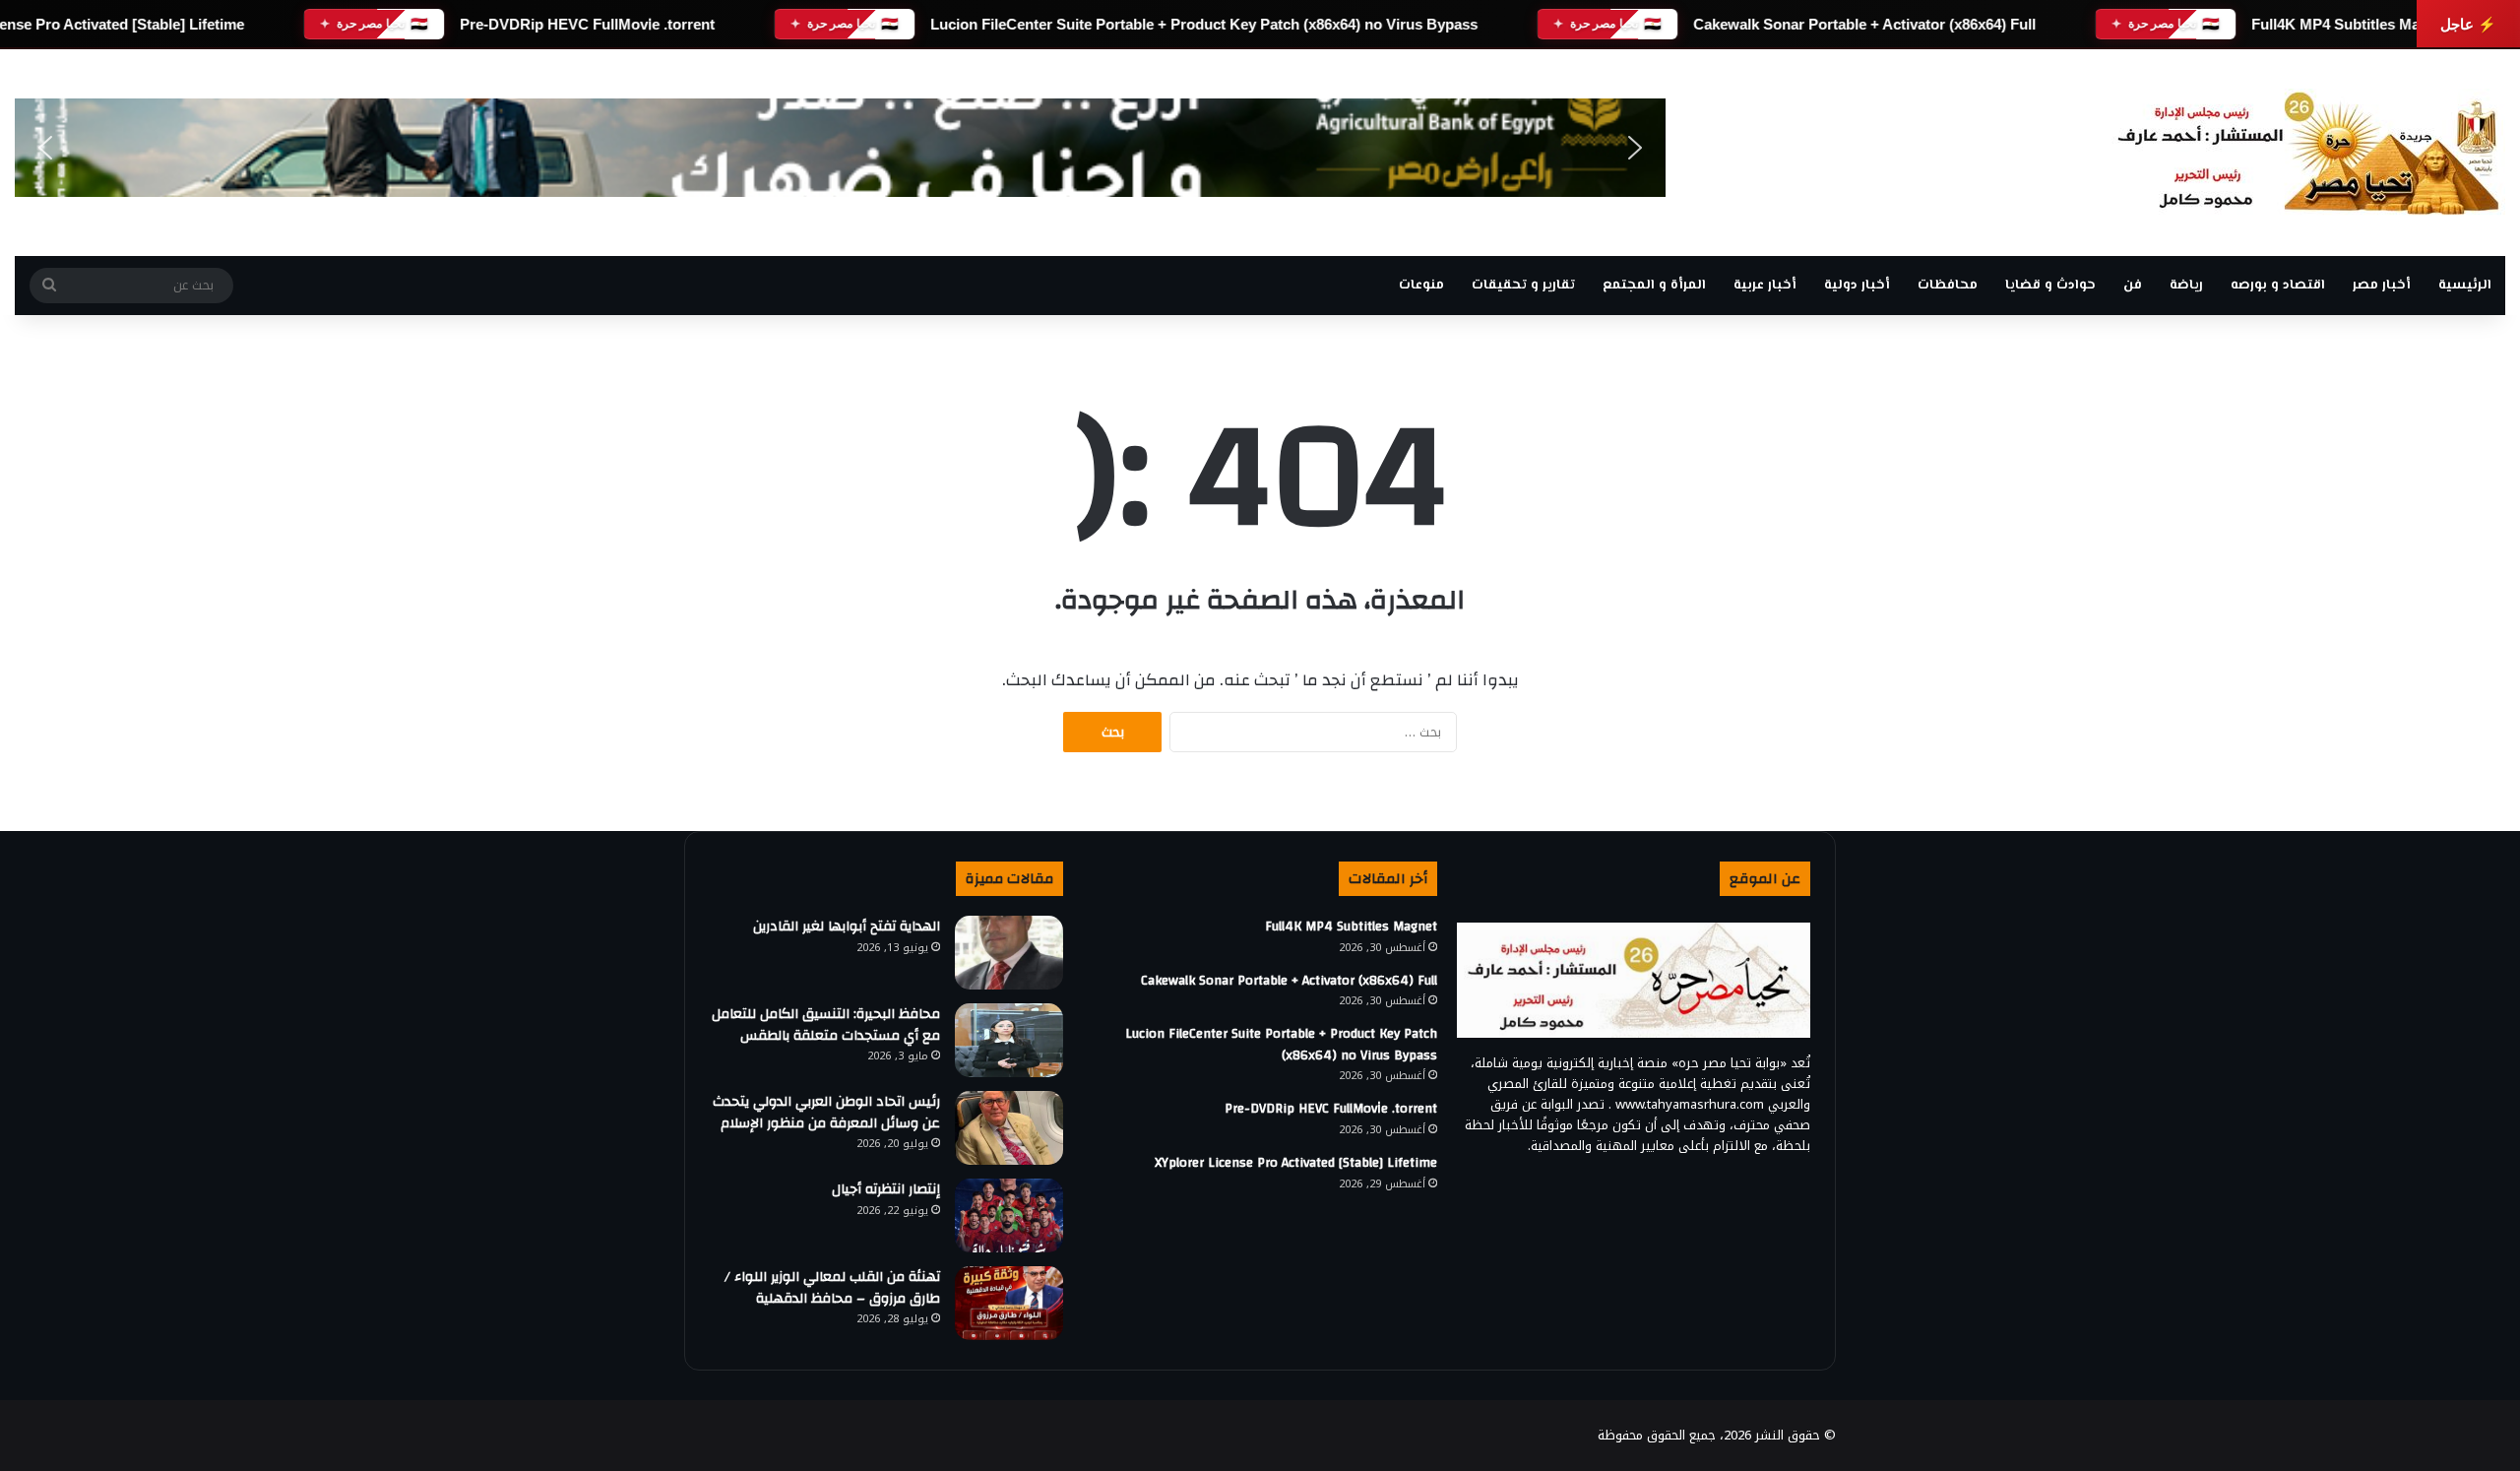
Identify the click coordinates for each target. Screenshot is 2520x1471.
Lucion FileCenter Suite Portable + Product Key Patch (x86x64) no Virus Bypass (1204, 24)
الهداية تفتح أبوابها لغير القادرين (847, 927)
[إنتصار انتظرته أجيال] (1009, 1215)
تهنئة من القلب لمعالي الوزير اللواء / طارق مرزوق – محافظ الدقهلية (832, 1288)
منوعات (1421, 286)
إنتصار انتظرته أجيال (886, 1189)
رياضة (2186, 286)
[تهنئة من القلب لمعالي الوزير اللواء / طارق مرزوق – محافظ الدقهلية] (1009, 1303)
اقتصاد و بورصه (2278, 286)
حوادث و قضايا (2050, 286)
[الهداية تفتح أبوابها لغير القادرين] (1009, 953)
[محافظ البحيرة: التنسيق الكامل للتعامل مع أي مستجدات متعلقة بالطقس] (1009, 1040)
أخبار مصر (2382, 286)
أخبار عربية (1765, 286)
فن (2133, 286)
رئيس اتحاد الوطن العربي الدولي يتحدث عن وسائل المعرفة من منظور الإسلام (826, 1113)
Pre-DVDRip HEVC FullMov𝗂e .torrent (587, 24)
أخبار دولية (1857, 286)
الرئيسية (2465, 286)
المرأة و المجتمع (1654, 286)
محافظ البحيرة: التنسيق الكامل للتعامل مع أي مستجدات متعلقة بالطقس (826, 1025)
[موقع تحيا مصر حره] (2308, 153)
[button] (45, 148)
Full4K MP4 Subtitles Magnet (2351, 24)
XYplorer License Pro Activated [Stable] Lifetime (1296, 1163)
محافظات (1948, 286)
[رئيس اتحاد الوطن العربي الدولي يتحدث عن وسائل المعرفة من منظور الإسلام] (1009, 1128)
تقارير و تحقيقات (1523, 286)
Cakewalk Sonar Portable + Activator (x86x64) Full (1864, 24)
